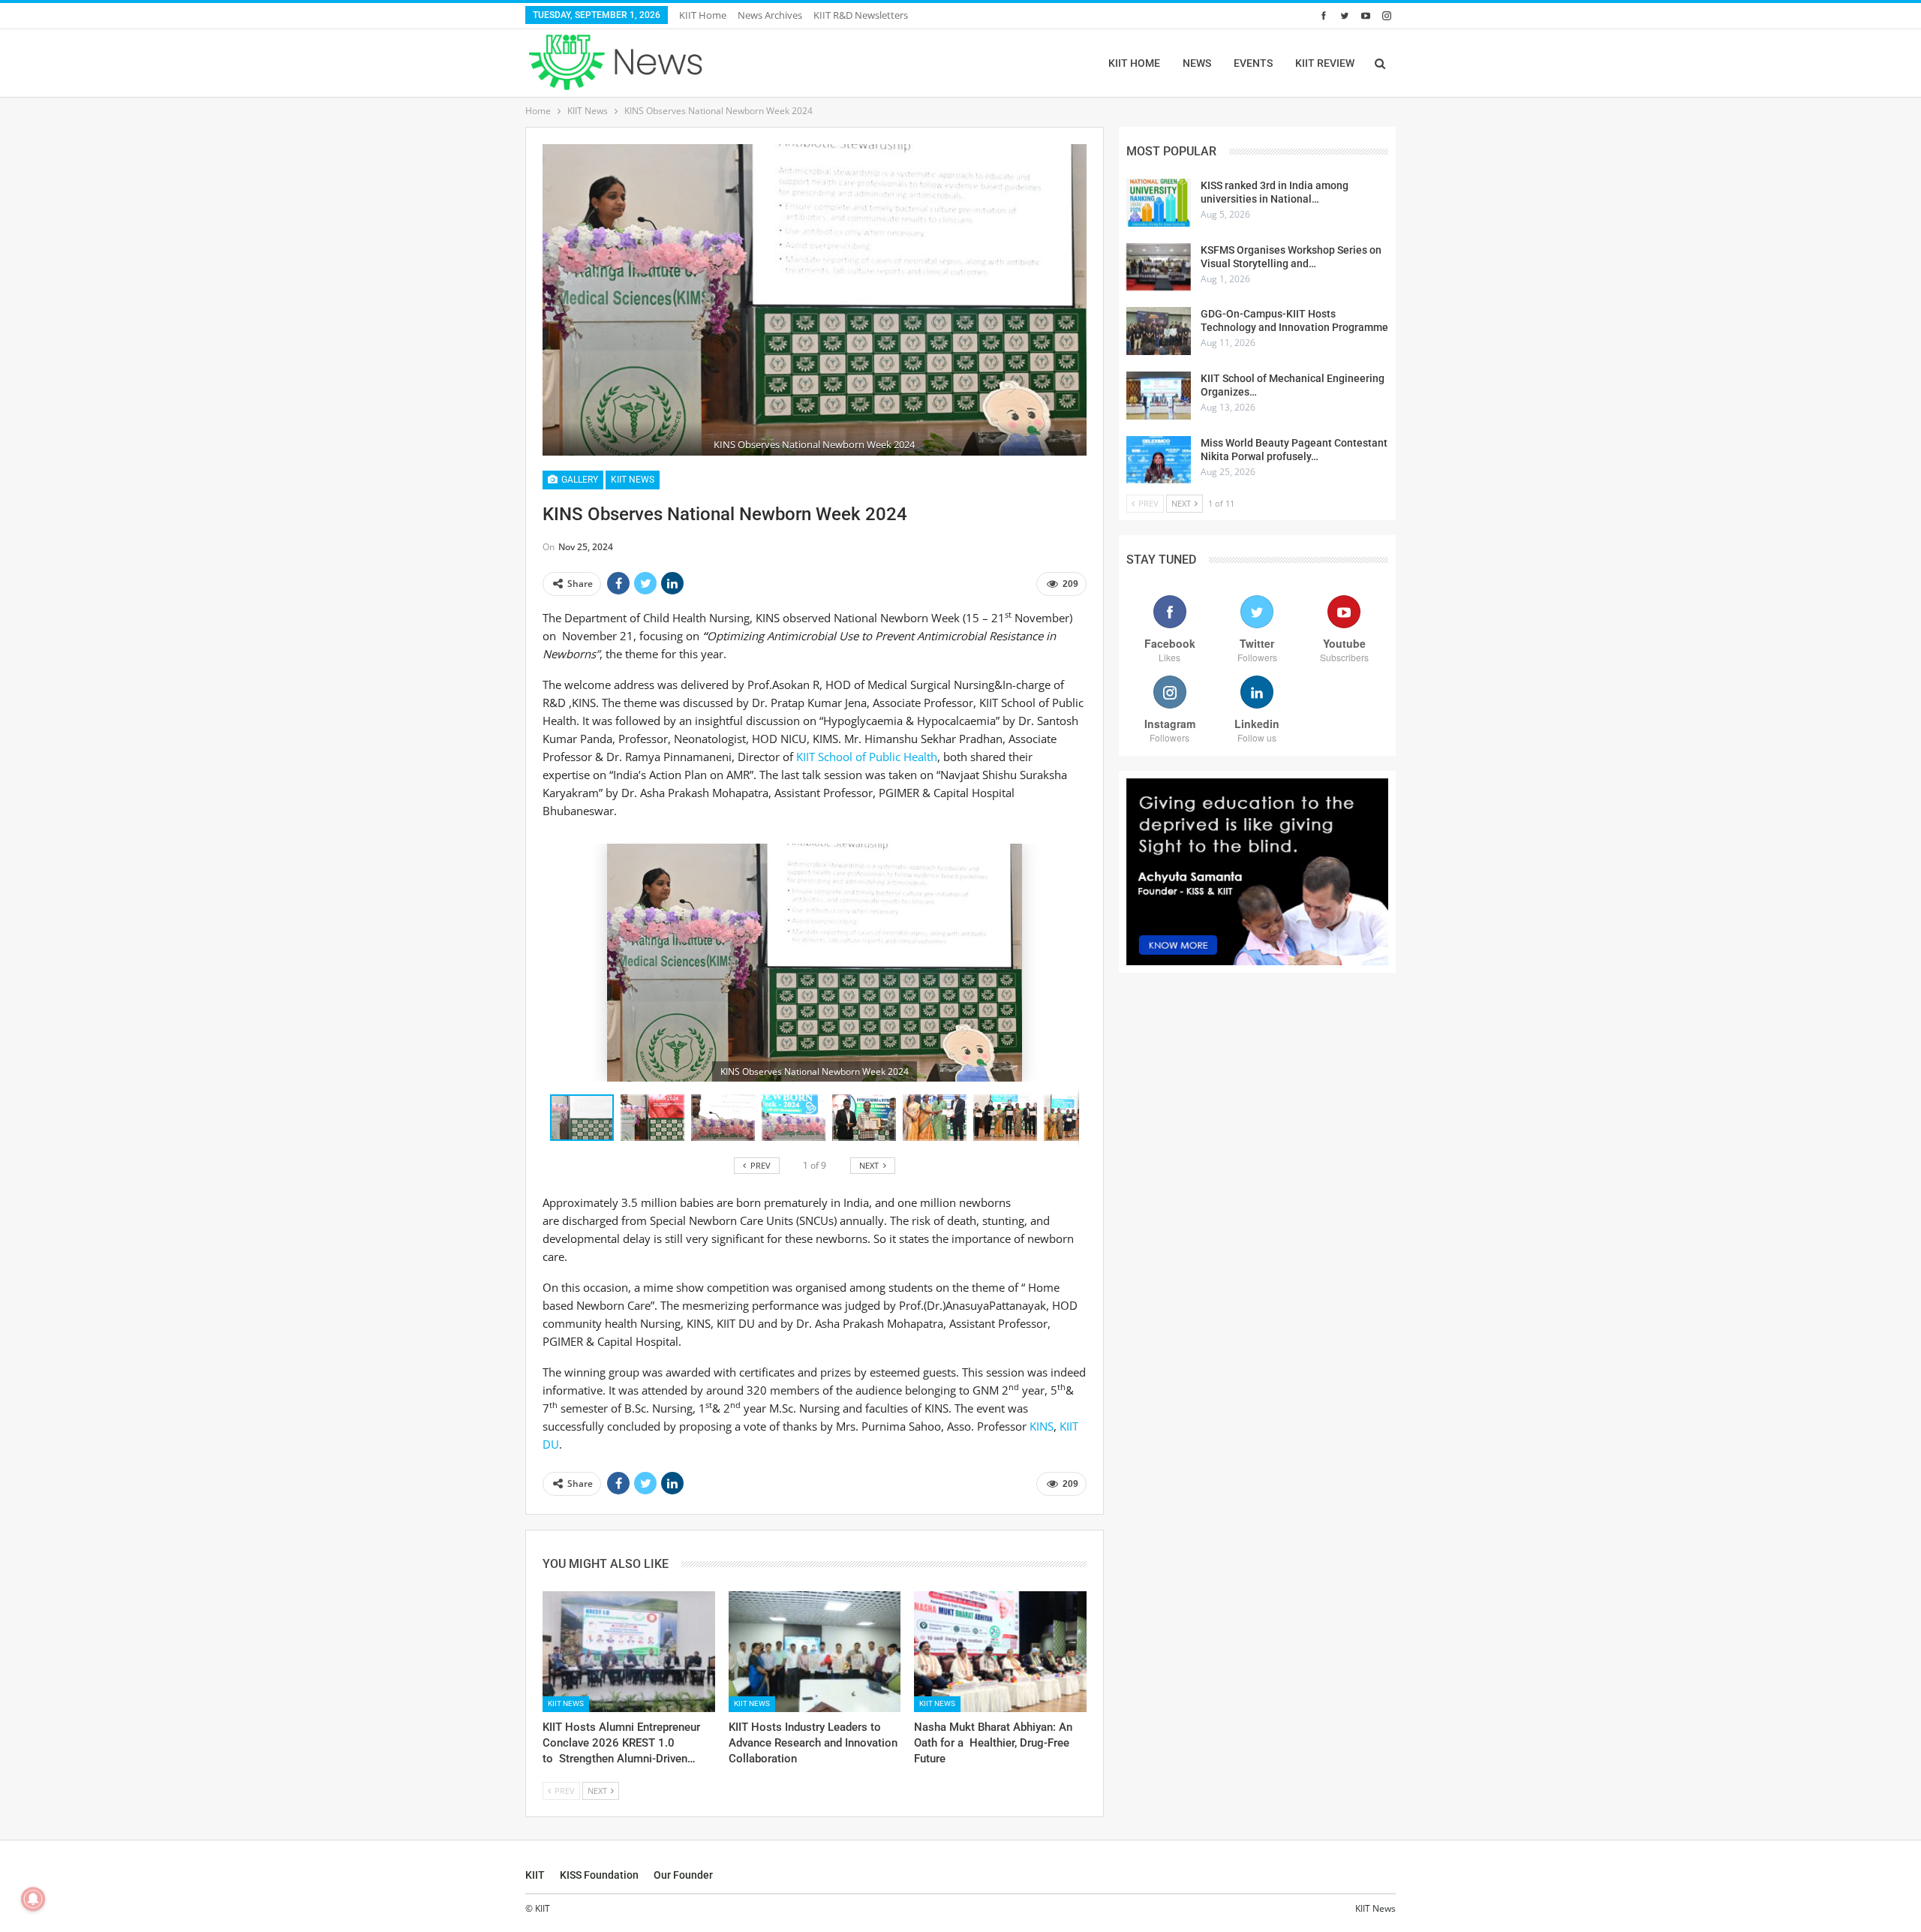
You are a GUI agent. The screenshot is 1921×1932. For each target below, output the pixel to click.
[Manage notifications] (33, 1899)
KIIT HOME (1134, 63)
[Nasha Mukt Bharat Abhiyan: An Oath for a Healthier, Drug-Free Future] (1000, 1652)
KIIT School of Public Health (867, 757)
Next (1082, 300)
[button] (656, 1118)
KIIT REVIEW (1325, 63)
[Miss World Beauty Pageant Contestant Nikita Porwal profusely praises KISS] (1159, 460)
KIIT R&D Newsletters (861, 15)
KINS (1042, 1426)
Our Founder (683, 1875)
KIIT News (633, 480)
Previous (547, 300)
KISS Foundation (599, 1875)
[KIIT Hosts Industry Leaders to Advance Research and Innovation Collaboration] (815, 1652)
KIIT (535, 1875)
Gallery (579, 480)
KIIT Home (703, 15)
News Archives (770, 15)
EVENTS (1253, 63)
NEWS (1197, 63)
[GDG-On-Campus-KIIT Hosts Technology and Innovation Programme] (1159, 331)
